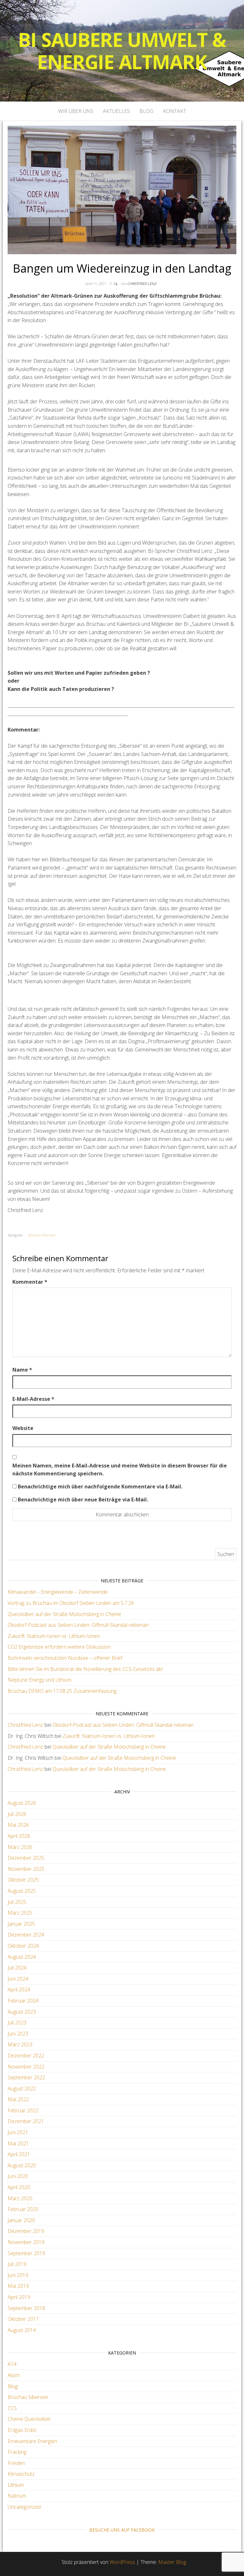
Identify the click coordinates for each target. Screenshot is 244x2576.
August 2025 (22, 1891)
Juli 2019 (17, 2264)
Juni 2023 (18, 2034)
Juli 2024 (17, 1968)
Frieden (16, 2463)
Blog (146, 111)
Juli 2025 (17, 1902)
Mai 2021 (18, 2143)
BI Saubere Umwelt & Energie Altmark (122, 51)
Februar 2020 (23, 2209)
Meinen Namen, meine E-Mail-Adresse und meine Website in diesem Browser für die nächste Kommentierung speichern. (120, 1470)
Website (23, 1428)
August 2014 (22, 2330)
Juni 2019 (18, 2275)
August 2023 (22, 2012)
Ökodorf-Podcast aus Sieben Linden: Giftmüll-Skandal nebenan (78, 1625)
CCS (12, 2408)
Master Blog (172, 2562)
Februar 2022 (23, 2110)
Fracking (17, 2452)
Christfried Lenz (142, 284)
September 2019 (26, 2253)
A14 (12, 2364)
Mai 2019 (18, 2286)
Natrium (17, 2496)
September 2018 (26, 2308)
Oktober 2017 (23, 2319)
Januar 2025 (21, 1924)
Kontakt (175, 111)
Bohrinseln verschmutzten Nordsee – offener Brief (65, 1658)
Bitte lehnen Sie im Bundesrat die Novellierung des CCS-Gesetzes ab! (85, 1669)
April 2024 (19, 1990)
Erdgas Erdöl (22, 2430)
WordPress (122, 2562)
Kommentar (30, 1282)
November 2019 (26, 2242)
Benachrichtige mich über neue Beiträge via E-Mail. (83, 1500)
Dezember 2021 (26, 2121)
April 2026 (19, 1836)
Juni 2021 (18, 2132)
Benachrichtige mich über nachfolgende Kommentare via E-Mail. (100, 1487)
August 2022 (22, 2089)
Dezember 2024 (26, 1935)
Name (22, 1370)
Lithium (16, 2485)
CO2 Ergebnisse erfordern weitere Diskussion (59, 1647)
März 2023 (20, 2044)
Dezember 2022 (26, 2056)
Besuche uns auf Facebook (122, 2530)
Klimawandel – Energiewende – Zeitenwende (58, 1592)
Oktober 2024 (23, 1946)
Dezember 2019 (26, 2231)
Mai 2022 (18, 2099)
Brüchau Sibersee (41, 1235)
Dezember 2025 (26, 1858)
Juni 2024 (18, 1979)
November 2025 (26, 1869)
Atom (14, 2375)
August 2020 (22, 2165)
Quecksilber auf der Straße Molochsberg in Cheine (64, 1614)
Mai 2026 (18, 1825)
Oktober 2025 (23, 1880)
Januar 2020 (21, 2220)
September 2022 (26, 2077)
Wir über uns (76, 111)
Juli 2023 (17, 2023)
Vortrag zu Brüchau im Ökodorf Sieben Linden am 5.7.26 (71, 1603)
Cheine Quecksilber (29, 2419)
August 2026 (22, 1803)
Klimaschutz (21, 2474)
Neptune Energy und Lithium (40, 1680)
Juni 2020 (18, 2176)
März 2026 (20, 1847)
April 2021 (19, 2154)
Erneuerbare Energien (32, 2441)
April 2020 (19, 2187)
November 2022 (26, 2067)
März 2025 (20, 1913)
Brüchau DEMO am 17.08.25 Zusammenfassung (62, 1691)
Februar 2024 (23, 2001)
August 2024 (22, 1957)
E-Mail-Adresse (33, 1399)
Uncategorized (24, 2507)
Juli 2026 (17, 1814)
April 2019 (19, 2297)
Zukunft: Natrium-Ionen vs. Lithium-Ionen (54, 1636)
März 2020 (20, 2198)
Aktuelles (116, 111)
